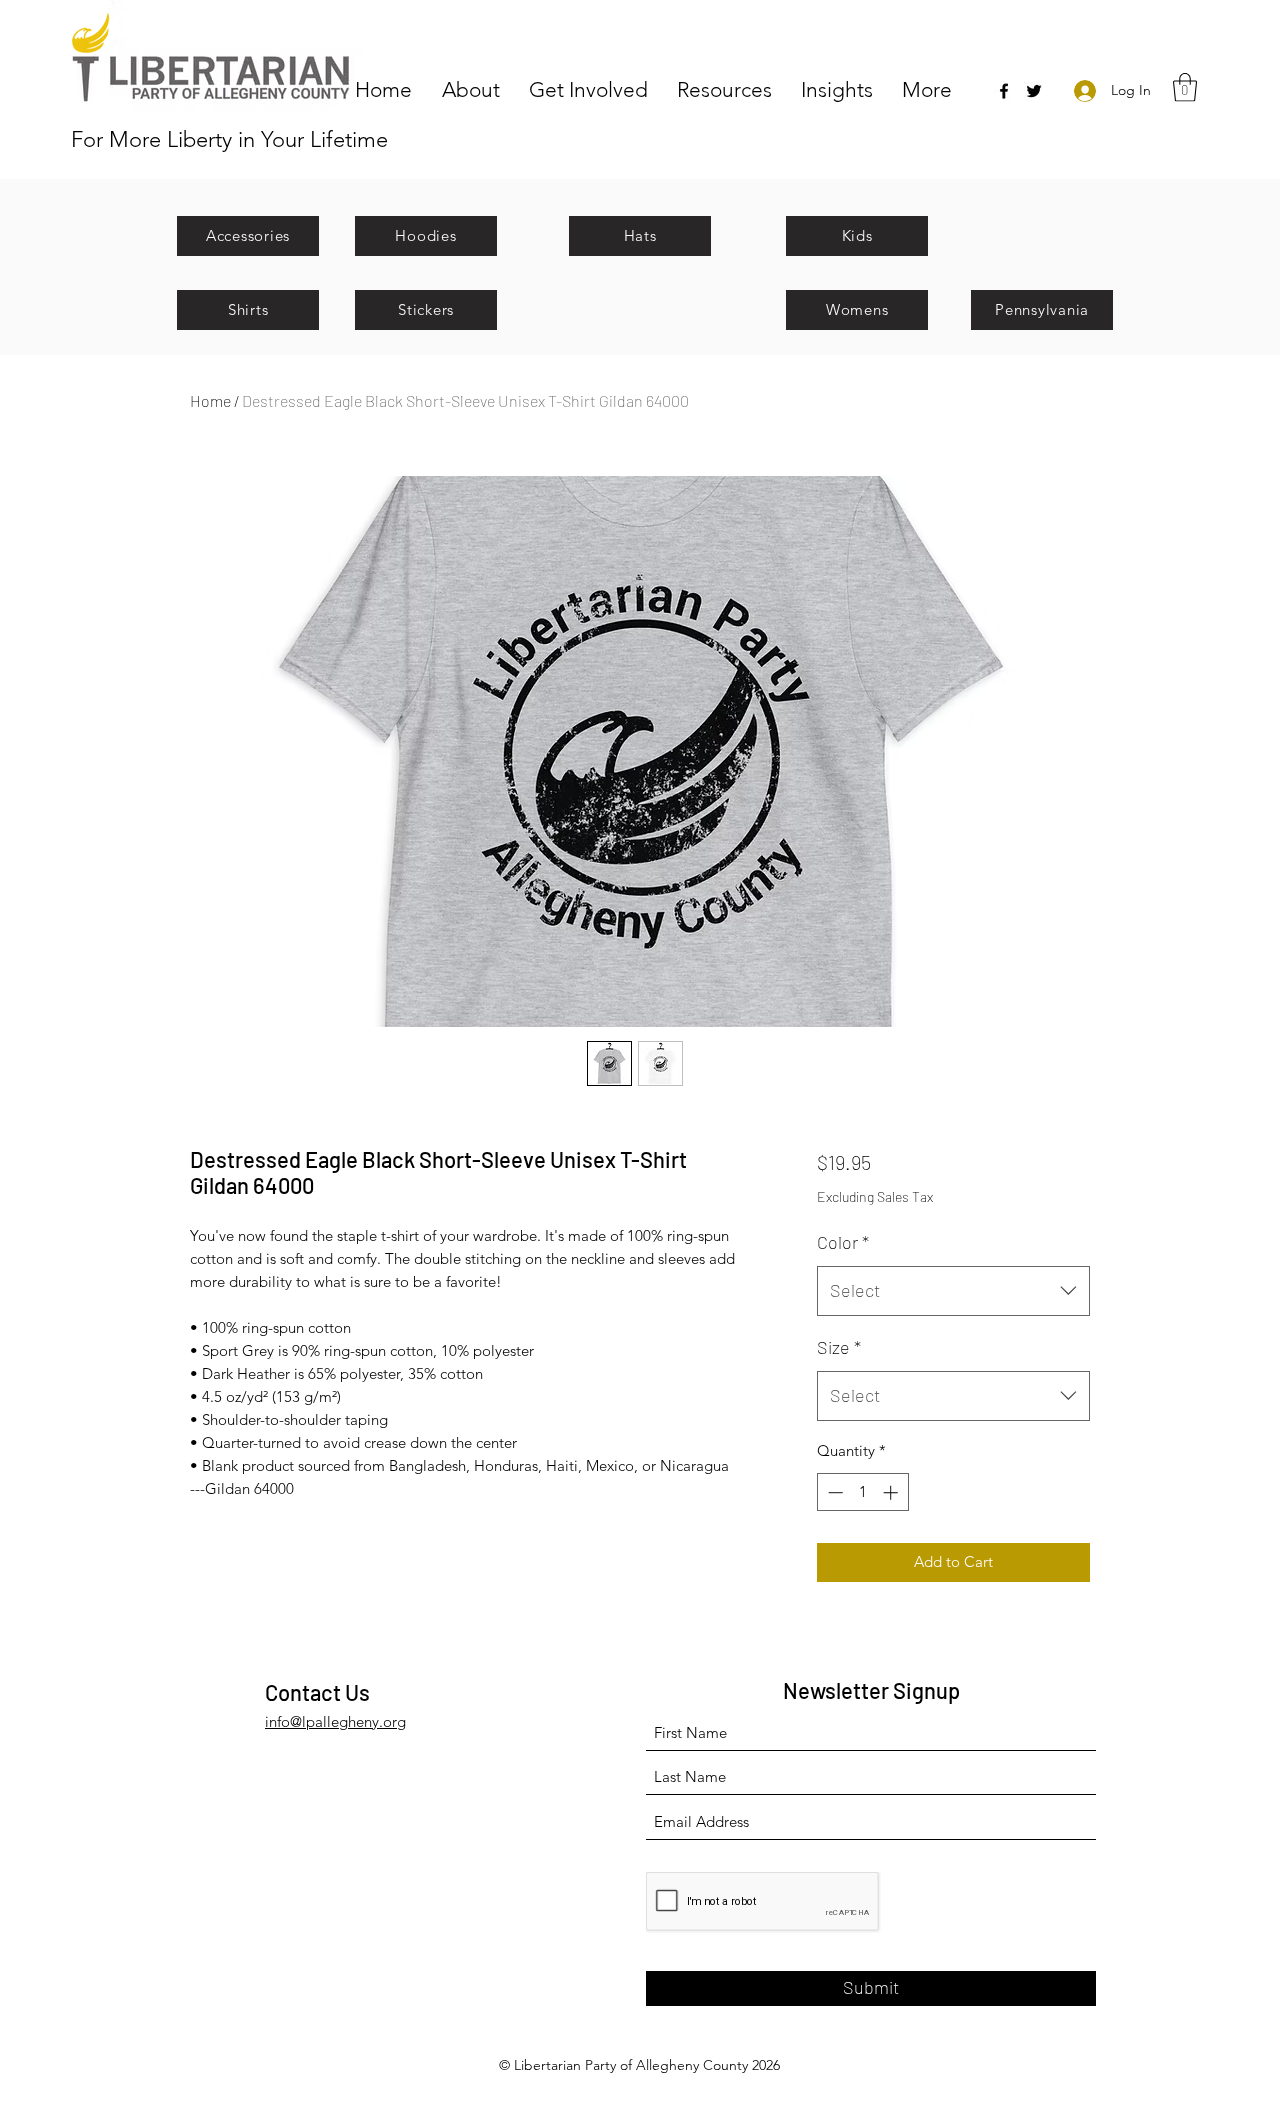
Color (843, 1242)
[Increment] (892, 1492)
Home (210, 400)
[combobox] (953, 1291)
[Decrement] (833, 1492)
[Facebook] (1004, 91)
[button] (475, 88)
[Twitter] (1034, 91)
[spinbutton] (862, 1492)
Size (839, 1347)
